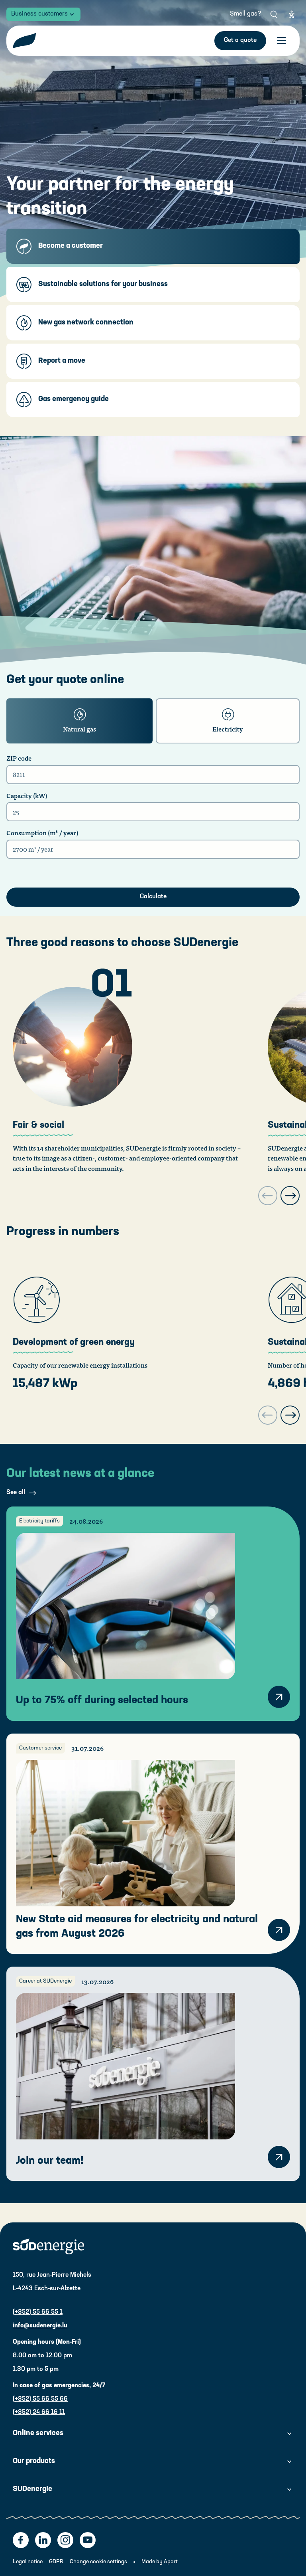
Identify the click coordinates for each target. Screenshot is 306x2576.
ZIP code (19, 758)
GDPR (56, 2562)
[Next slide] (290, 1196)
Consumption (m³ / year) (42, 833)
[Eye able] (292, 14)
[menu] (281, 41)
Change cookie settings (98, 2562)
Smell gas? (246, 14)
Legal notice (28, 2562)
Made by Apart (160, 2562)
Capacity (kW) (27, 796)
